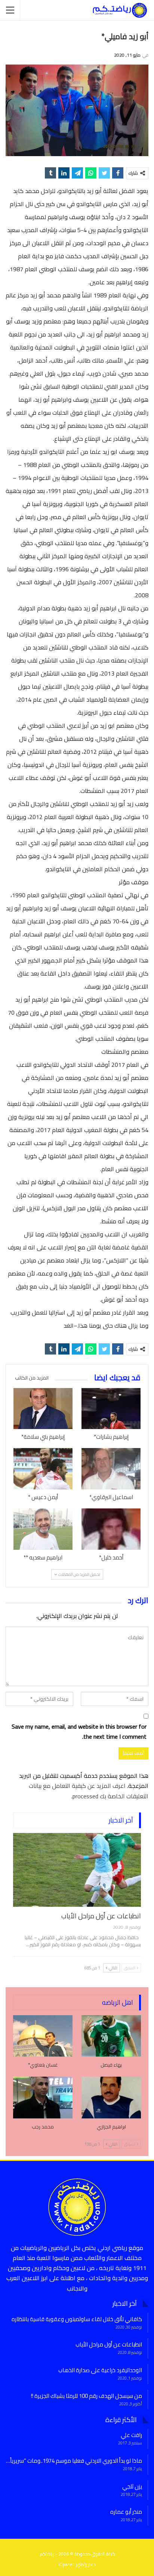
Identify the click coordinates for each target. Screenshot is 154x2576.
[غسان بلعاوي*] (43, 2036)
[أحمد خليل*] (111, 1529)
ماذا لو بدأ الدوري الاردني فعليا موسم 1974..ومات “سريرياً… (74, 2461)
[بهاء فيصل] (111, 2036)
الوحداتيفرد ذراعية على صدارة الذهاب (100, 2370)
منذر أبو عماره (126, 2512)
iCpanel (66, 2564)
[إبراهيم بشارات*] (111, 1409)
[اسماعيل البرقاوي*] (111, 1469)
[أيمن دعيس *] (43, 1469)
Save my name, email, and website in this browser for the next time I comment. (79, 1732)
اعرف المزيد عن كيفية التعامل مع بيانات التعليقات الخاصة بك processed (89, 1791)
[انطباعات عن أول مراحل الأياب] (77, 1870)
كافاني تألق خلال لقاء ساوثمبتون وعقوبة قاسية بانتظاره (77, 2319)
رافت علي (131, 2435)
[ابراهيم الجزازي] (111, 2097)
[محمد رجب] (43, 2097)
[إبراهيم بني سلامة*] (43, 1409)
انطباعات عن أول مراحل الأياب (101, 1916)
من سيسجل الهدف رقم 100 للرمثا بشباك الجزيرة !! (87, 2396)
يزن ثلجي (132, 2486)
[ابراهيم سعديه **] (43, 1529)
